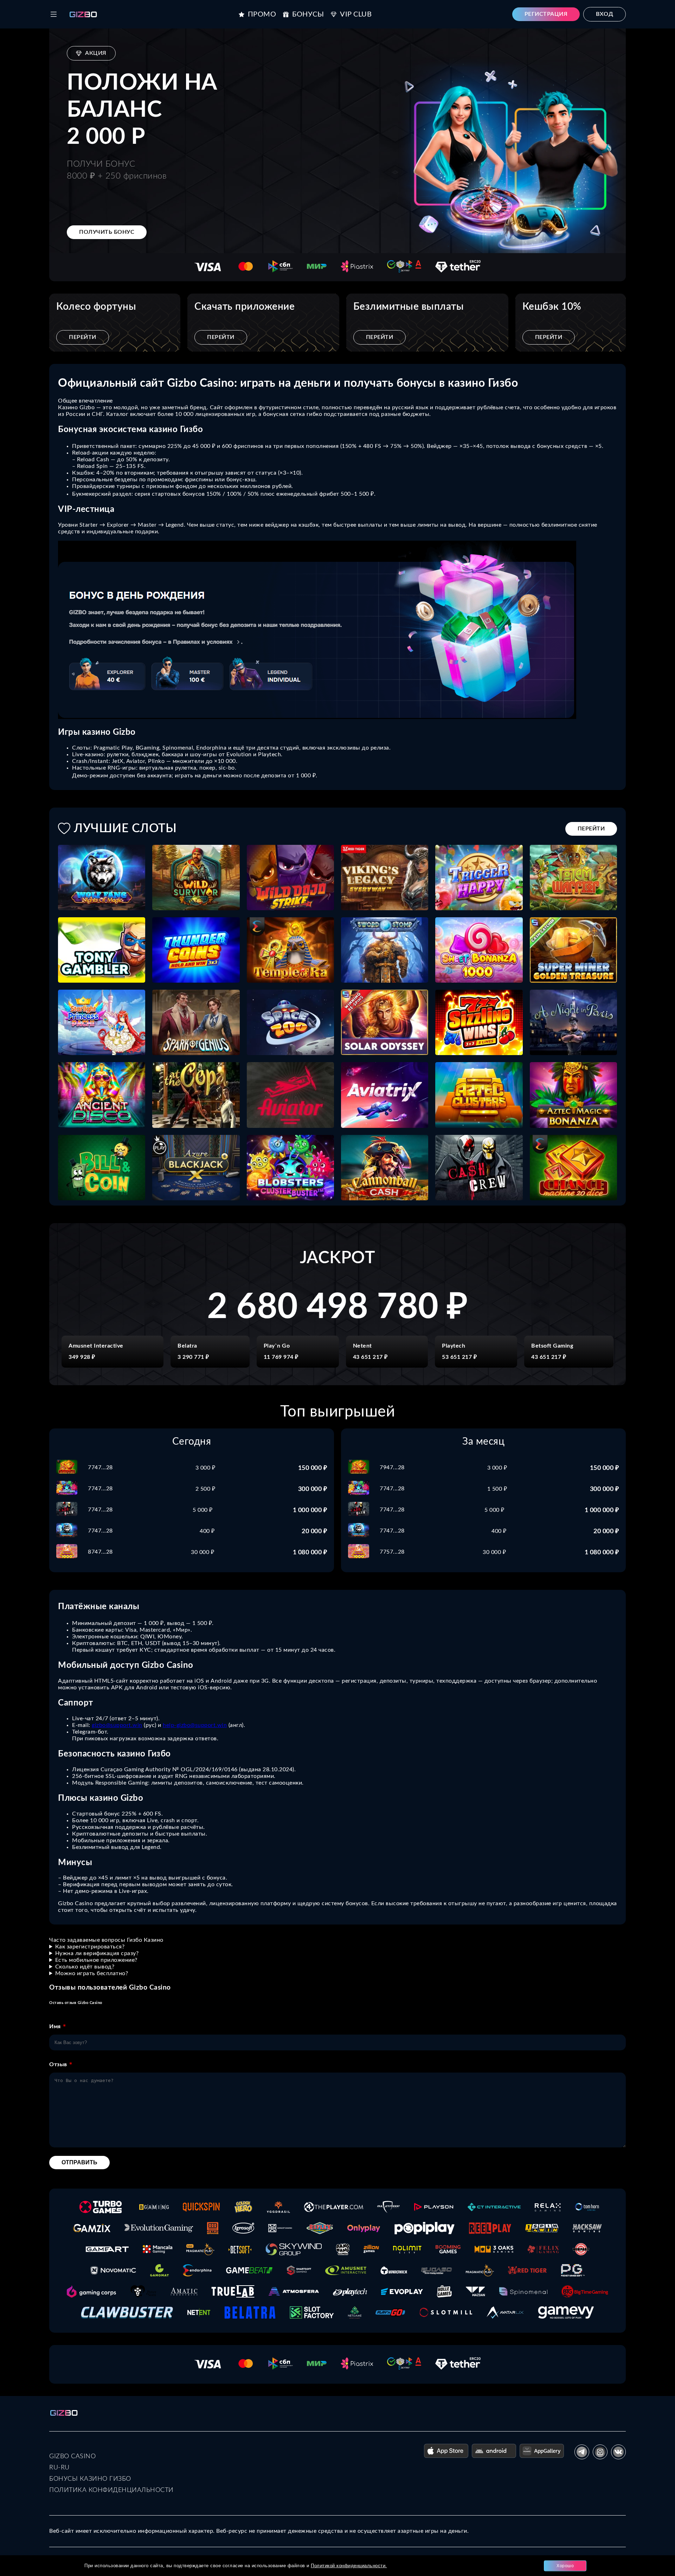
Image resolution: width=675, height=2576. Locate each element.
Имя (55, 2026)
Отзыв (58, 2064)
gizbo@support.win (117, 1725)
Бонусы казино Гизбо (90, 2479)
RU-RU (59, 2468)
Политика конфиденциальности (111, 2490)
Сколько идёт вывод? (85, 1967)
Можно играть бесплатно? (92, 1973)
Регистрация (546, 14)
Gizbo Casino (72, 2456)
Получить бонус (107, 232)
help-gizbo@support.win (195, 1725)
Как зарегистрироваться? (90, 1947)
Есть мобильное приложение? (96, 1960)
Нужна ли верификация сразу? (97, 1953)
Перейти (83, 337)
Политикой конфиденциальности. (349, 2566)
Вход (605, 14)
